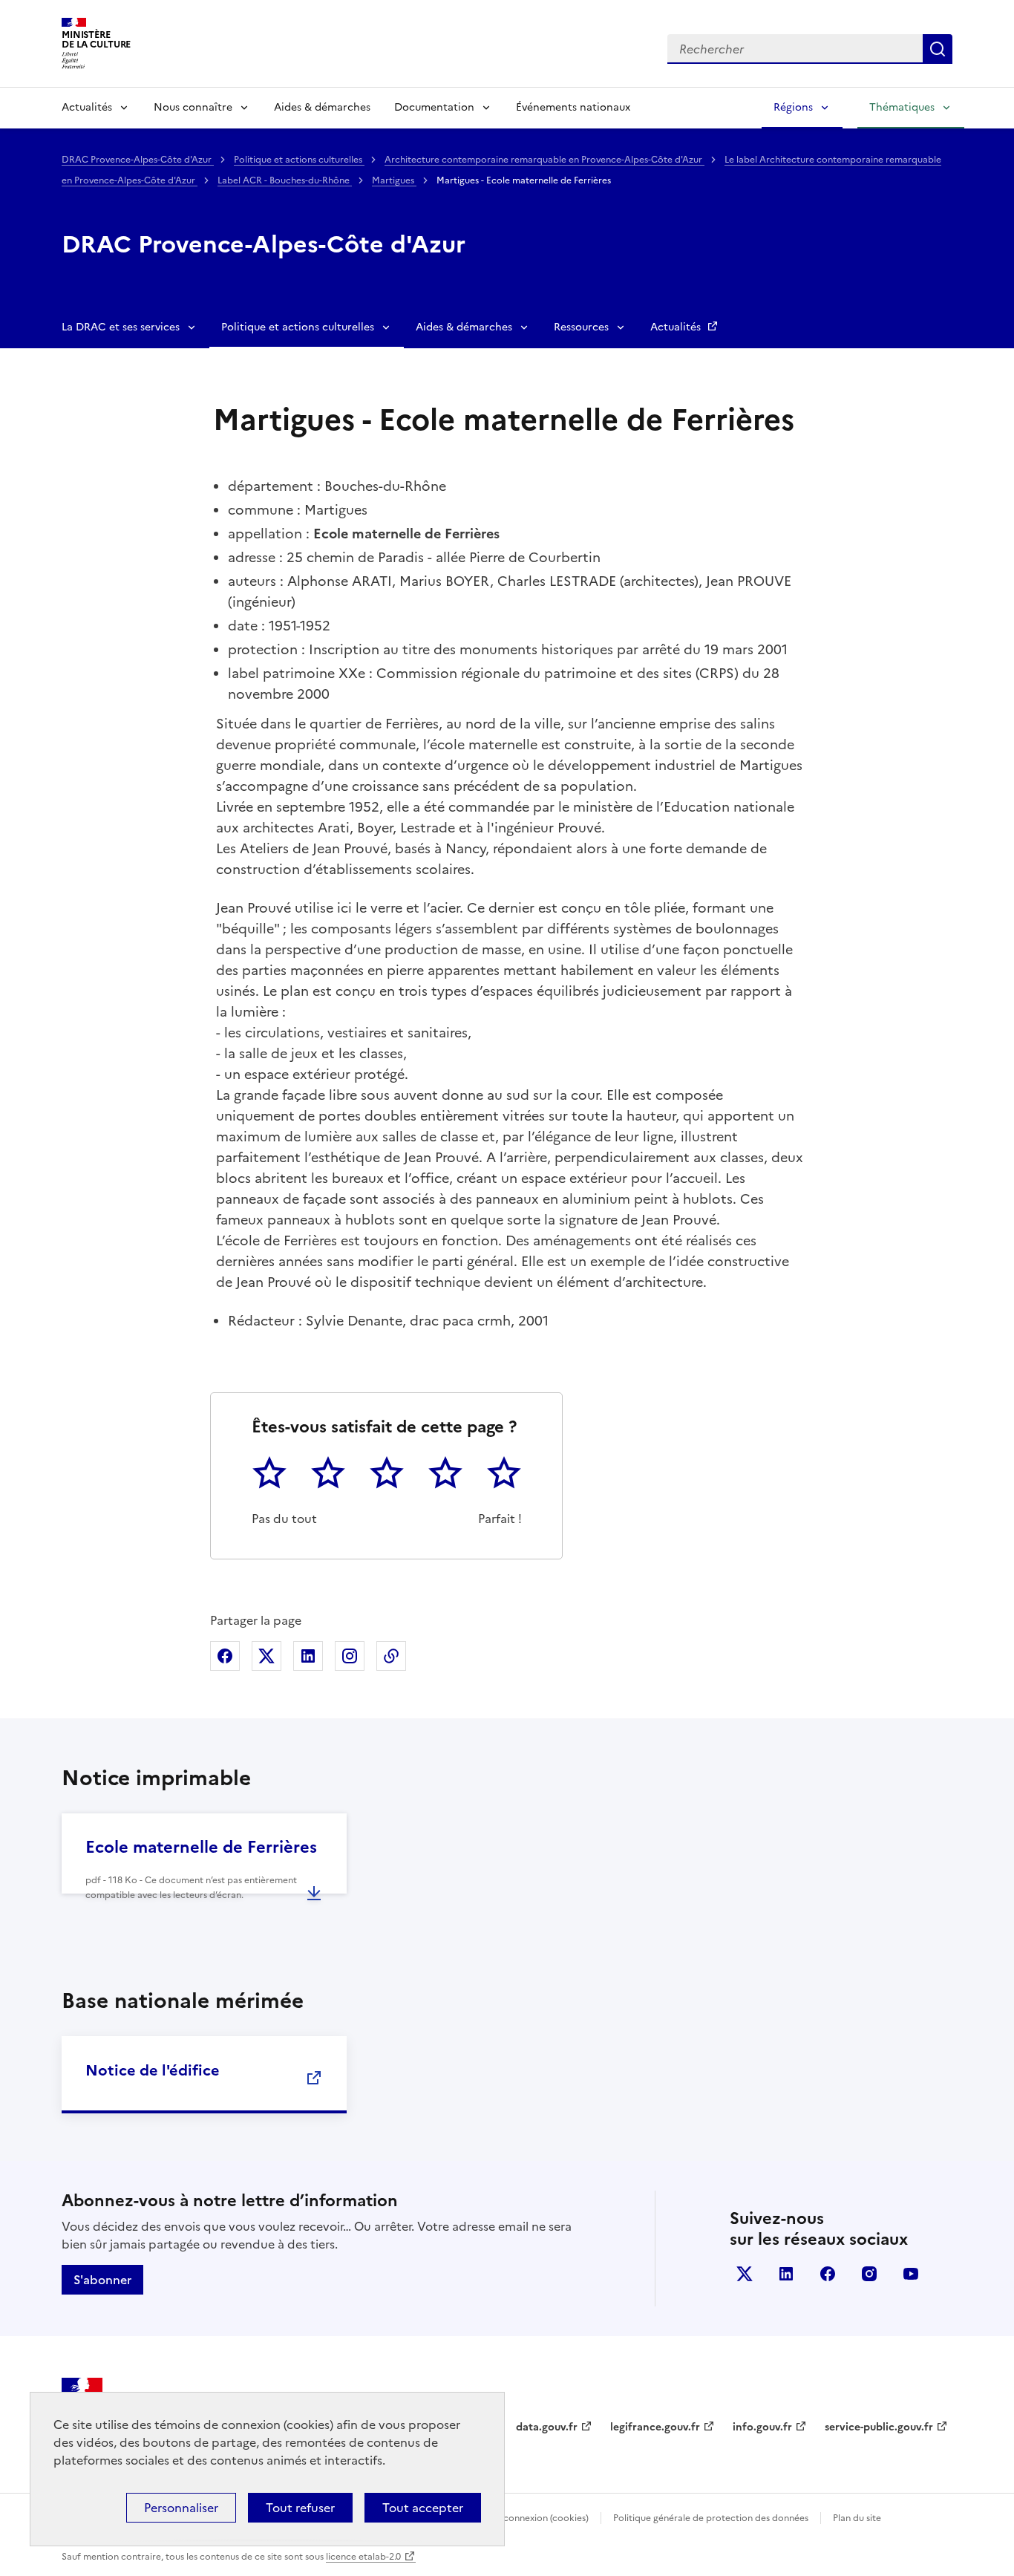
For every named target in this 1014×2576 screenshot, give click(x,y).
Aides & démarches (322, 107)
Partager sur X (266, 1656)
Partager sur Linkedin (308, 1656)
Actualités (87, 107)
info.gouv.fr (762, 2427)
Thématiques (902, 107)
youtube (911, 2274)
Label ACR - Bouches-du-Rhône (285, 180)
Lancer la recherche (938, 49)
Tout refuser (300, 2508)
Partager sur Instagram (350, 1656)
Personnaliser (181, 2508)
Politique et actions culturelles (299, 160)
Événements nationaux (573, 107)
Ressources (581, 327)
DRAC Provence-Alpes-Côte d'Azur (138, 160)
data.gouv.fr (547, 2427)
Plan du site (857, 2518)
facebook (828, 2274)
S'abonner (102, 2280)
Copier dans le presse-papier (391, 1656)
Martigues (394, 180)
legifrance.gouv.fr (655, 2427)
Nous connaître (193, 107)
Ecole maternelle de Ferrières (201, 1847)
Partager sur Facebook (225, 1656)
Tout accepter (423, 2508)
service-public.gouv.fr (879, 2427)
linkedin (786, 2274)
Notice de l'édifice (153, 2070)
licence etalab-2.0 (363, 2557)
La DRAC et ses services (121, 327)
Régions (793, 107)
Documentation (434, 107)
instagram (869, 2274)
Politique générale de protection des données (711, 2518)
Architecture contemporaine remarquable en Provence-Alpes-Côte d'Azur (544, 160)
